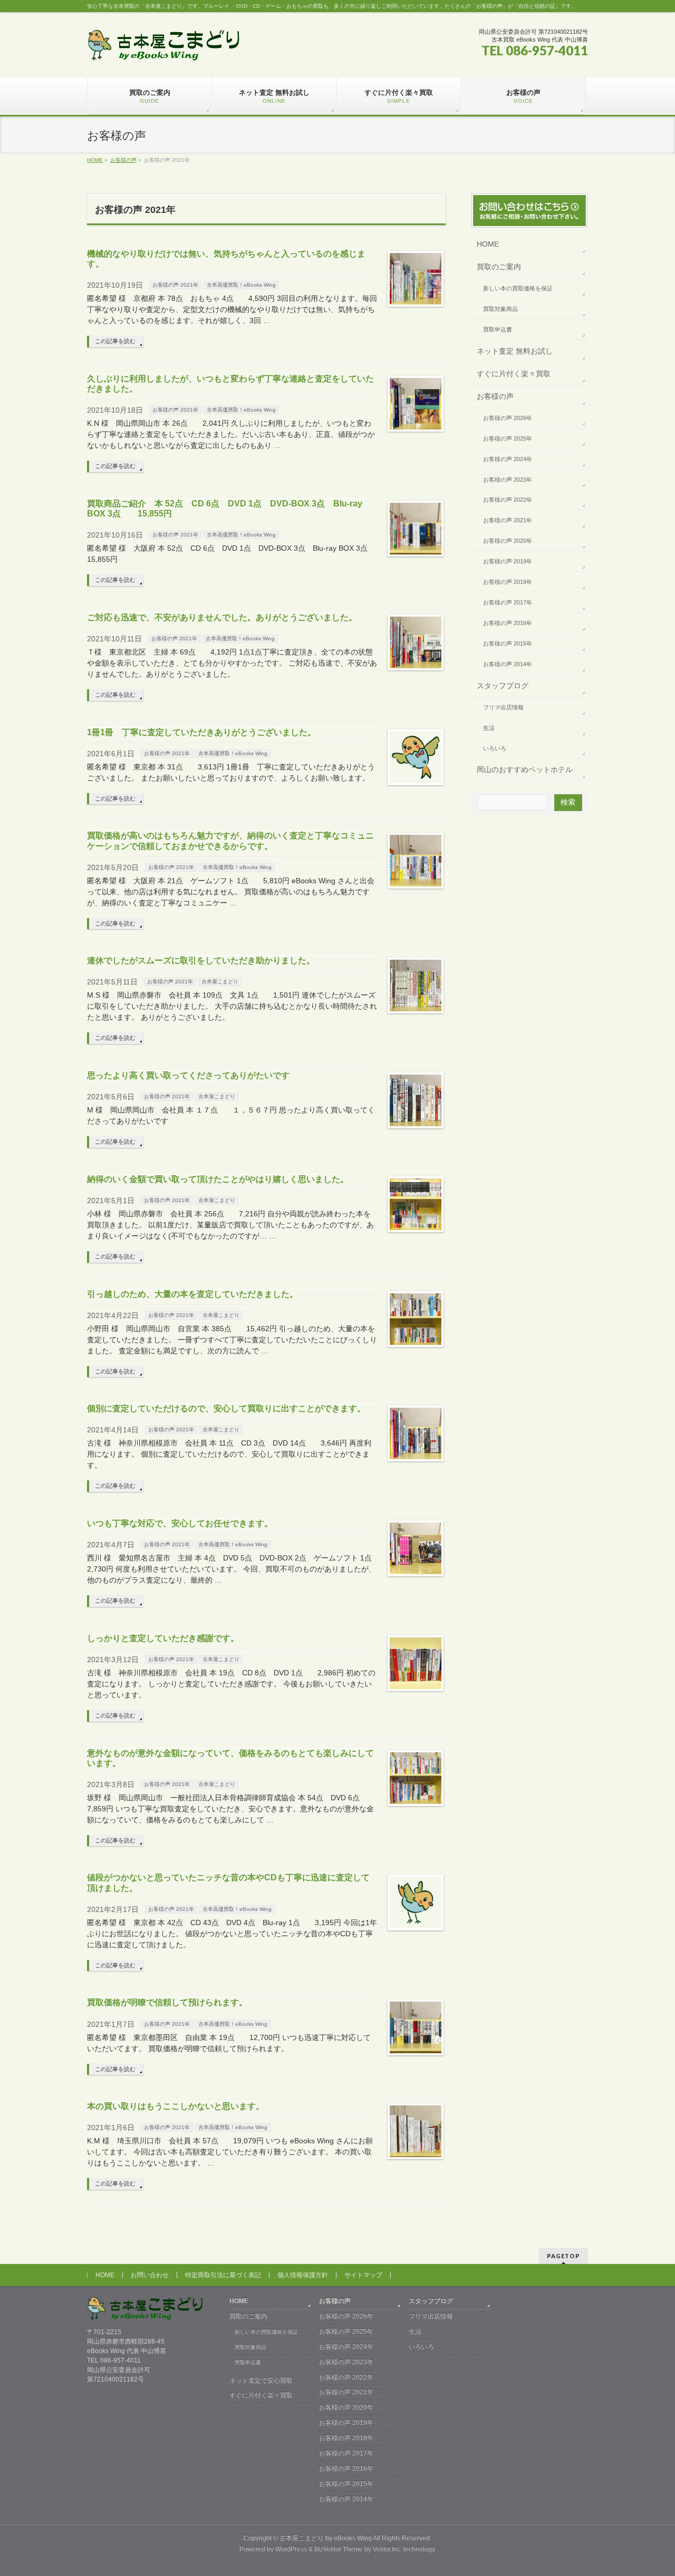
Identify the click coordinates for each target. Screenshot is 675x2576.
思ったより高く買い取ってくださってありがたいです (188, 1075)
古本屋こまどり (220, 982)
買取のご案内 (499, 267)
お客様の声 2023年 (508, 480)
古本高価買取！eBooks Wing (241, 285)
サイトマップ (363, 2275)
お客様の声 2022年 (508, 500)
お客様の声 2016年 (508, 623)
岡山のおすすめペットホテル (525, 769)
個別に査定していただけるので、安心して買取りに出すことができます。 (226, 1408)
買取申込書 (498, 329)
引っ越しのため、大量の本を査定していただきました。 (192, 1294)
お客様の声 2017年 (508, 602)
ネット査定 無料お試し (515, 351)
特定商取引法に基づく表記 (223, 2275)
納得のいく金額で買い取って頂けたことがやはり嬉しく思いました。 (218, 1179)
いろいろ (495, 748)
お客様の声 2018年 (508, 582)
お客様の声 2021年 (175, 285)
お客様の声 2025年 (508, 438)
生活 (489, 728)
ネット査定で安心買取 (261, 2380)
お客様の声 (495, 396)
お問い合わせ (150, 2275)
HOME (488, 244)
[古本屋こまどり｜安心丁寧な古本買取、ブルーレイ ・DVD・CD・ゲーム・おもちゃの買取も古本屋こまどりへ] (163, 49)
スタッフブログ (503, 686)
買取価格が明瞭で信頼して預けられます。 (167, 2002)
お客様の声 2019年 (508, 561)
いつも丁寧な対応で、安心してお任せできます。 (180, 1523)
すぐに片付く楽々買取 (514, 374)
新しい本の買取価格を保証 (518, 288)
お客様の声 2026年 (508, 418)
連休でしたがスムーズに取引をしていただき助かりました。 (201, 960)
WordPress (291, 2549)
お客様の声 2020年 (508, 541)
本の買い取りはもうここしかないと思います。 (176, 2106)
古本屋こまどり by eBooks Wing (326, 2538)
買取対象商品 (500, 309)
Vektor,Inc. (387, 2549)
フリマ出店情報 (503, 707)
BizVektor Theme (339, 2549)
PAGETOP (563, 2256)
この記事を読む (115, 341)
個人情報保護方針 (303, 2275)
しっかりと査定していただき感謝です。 (163, 1638)
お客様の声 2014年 (508, 664)
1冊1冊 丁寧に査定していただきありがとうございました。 (201, 732)
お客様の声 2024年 (508, 459)
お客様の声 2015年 (508, 643)
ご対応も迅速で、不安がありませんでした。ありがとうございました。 (222, 617)
